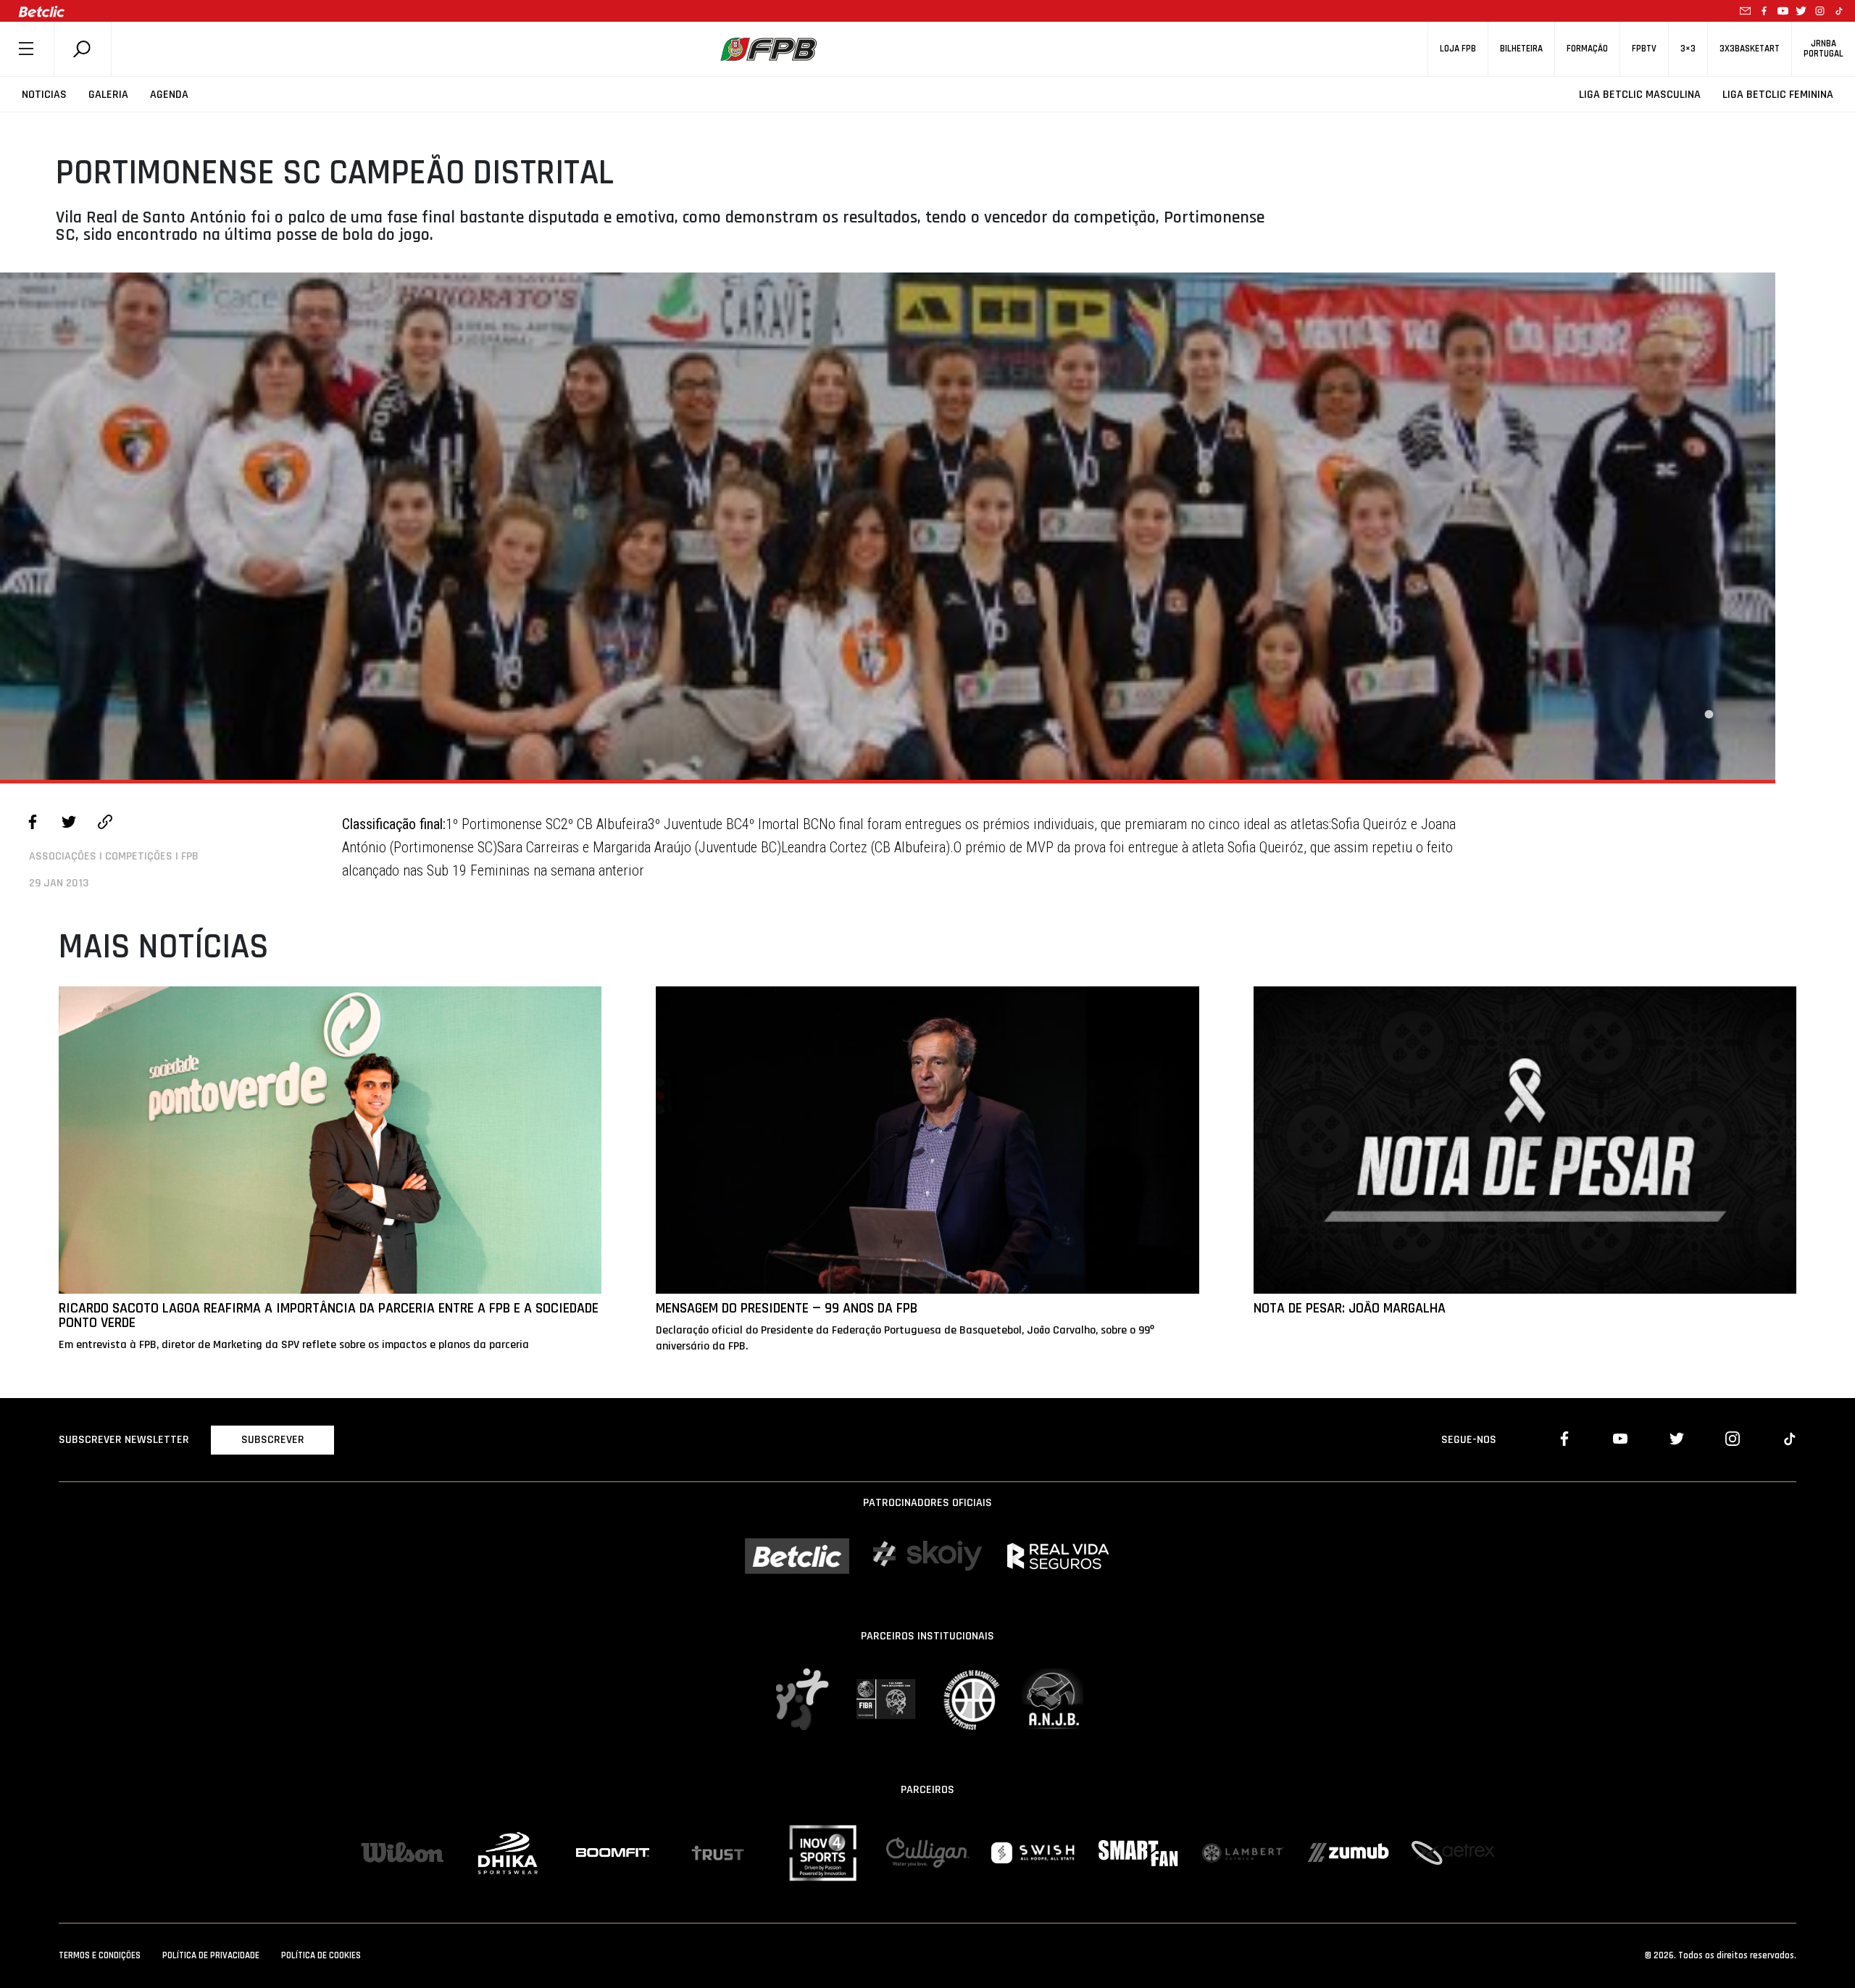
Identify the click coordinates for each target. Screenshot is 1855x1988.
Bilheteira (1521, 49)
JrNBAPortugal (1823, 49)
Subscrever (273, 1440)
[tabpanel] (888, 526)
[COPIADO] (105, 824)
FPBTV (1644, 49)
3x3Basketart (1750, 49)
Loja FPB (1458, 49)
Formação (1587, 49)
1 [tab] (1709, 715)
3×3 (1688, 49)
